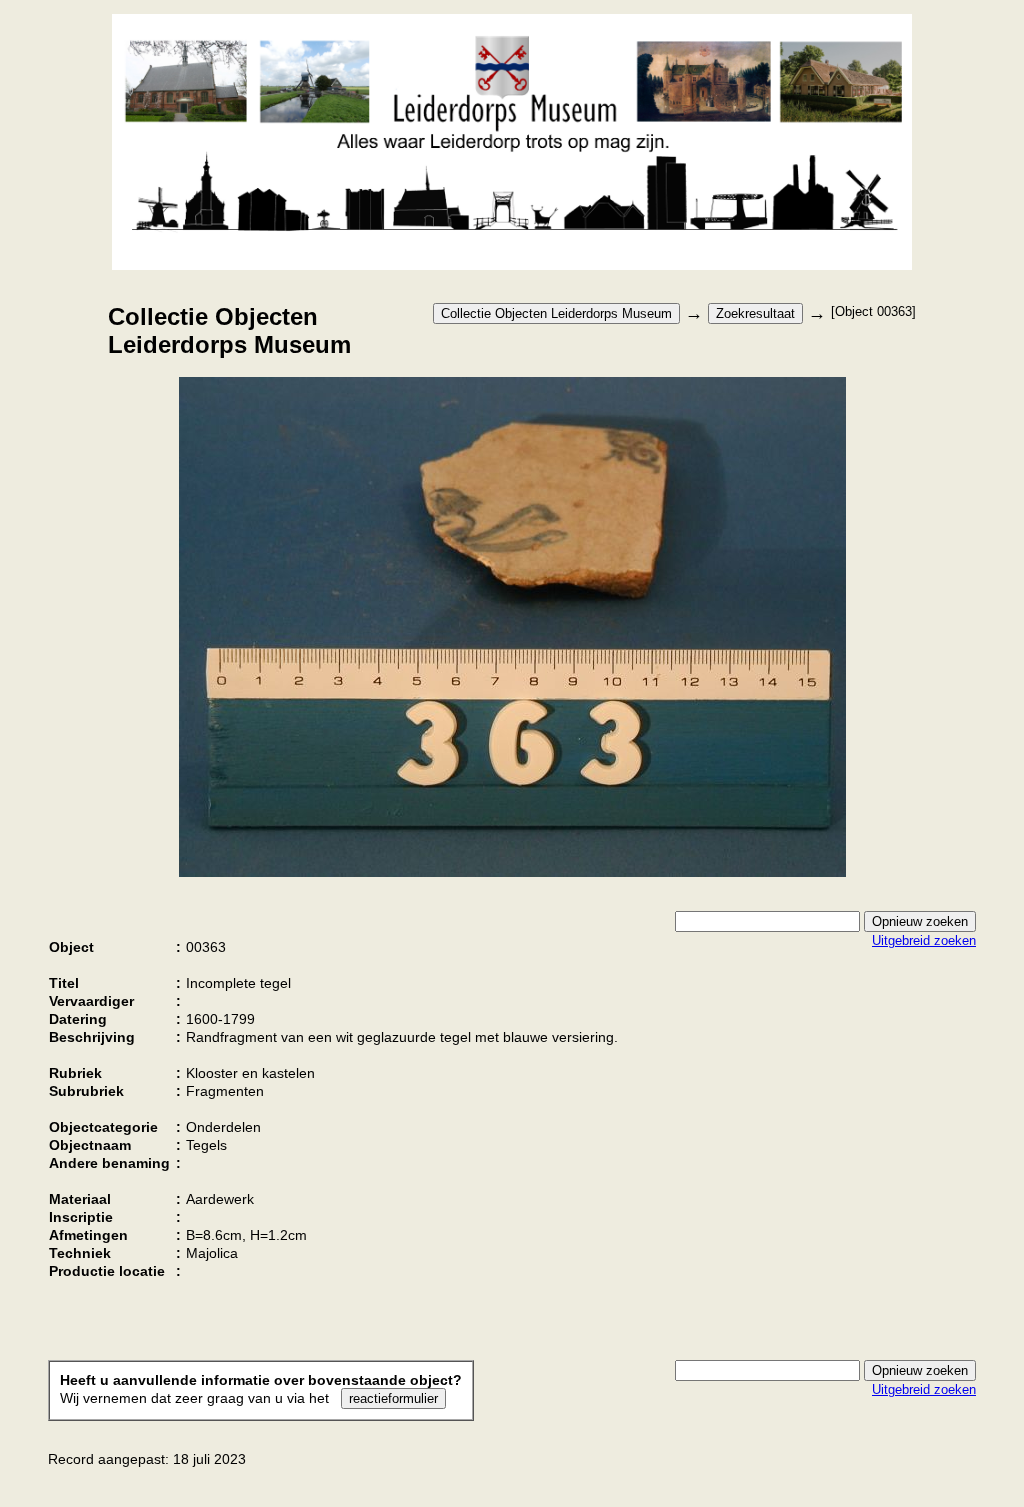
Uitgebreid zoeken (924, 940)
